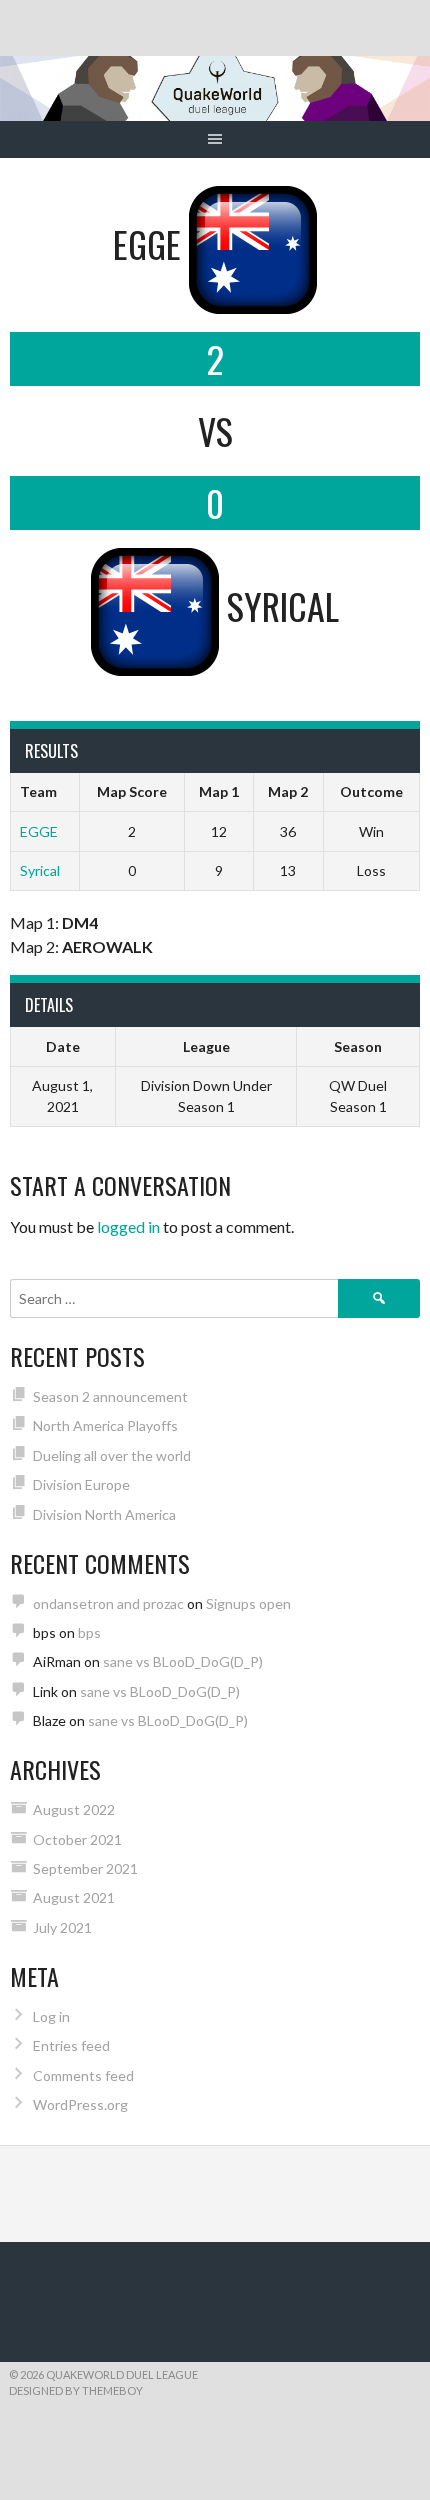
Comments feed (83, 2075)
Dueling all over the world (112, 1455)
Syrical (40, 870)
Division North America (104, 1514)
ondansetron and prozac (108, 1603)
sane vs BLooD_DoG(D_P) (183, 1661)
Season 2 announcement (110, 1396)
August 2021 (74, 1897)
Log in (51, 2016)
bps (89, 1632)
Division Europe (81, 1484)
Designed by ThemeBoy (76, 2390)
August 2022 (74, 1809)
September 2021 (85, 1868)
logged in (128, 1226)
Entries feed (71, 2045)
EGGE (39, 831)
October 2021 (77, 1839)
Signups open (248, 1603)
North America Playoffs (105, 1425)
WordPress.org (80, 2104)
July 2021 (62, 1927)
